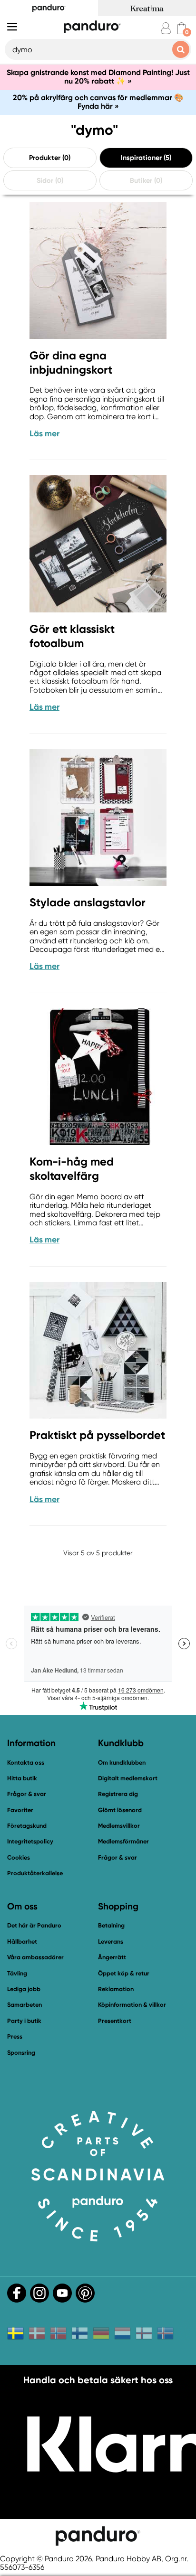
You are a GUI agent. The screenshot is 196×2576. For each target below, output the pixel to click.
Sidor (45, 180)
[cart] (181, 28)
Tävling (17, 1973)
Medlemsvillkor (119, 1826)
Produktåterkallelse (35, 1873)
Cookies (19, 1858)
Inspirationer (141, 158)
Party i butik (24, 2021)
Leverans (111, 1941)
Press (15, 2036)
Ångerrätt (112, 1957)
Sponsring (21, 2053)
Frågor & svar (27, 1794)
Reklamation (116, 1989)
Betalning (111, 1925)
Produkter (45, 158)
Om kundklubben (122, 1763)
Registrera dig (118, 1794)
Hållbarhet (22, 1941)
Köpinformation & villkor (132, 2005)
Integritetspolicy (30, 1841)
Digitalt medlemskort (128, 1778)
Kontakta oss (26, 1763)
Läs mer (44, 433)
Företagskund (27, 1826)
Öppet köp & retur (124, 1973)
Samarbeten (24, 2005)
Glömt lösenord (120, 1810)
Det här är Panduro (34, 1925)
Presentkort (115, 2021)
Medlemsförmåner (123, 1841)
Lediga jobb (24, 1989)
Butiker (141, 180)
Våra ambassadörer (35, 1957)
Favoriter (20, 1810)
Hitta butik (22, 1778)
